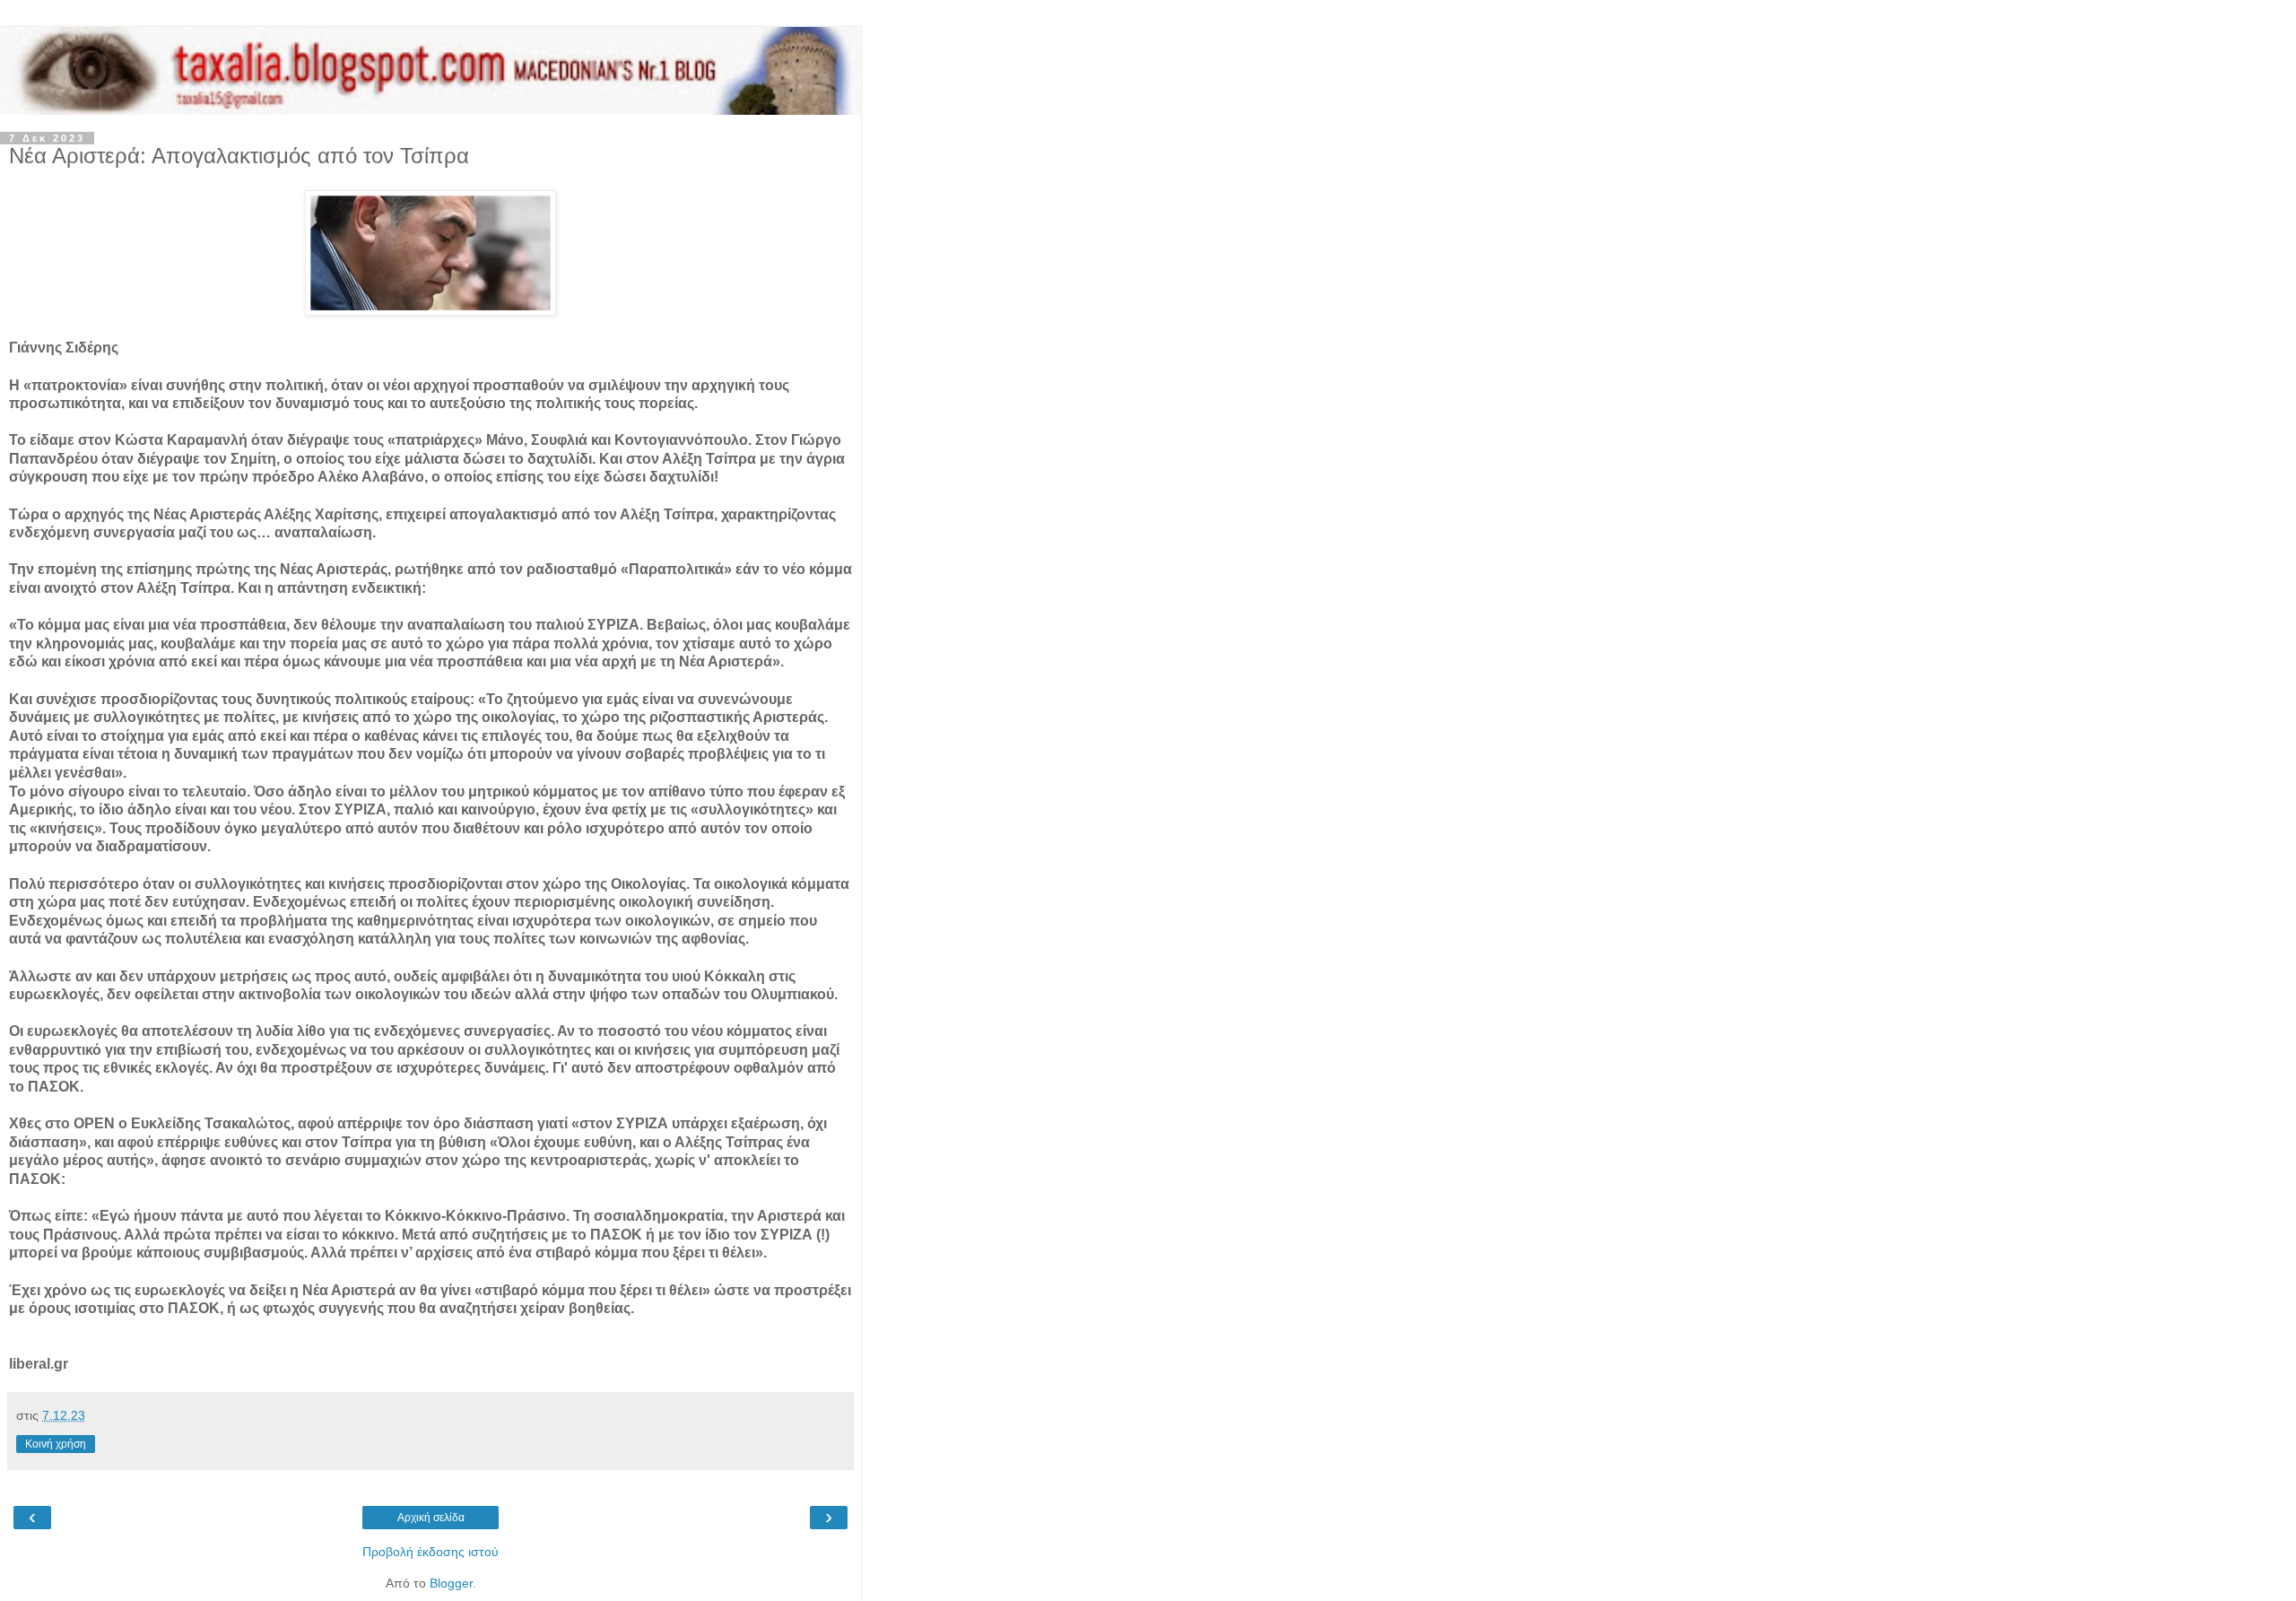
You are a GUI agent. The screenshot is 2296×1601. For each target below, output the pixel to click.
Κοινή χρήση (56, 1444)
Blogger (451, 1583)
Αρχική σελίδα (431, 1518)
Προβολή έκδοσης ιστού (430, 1552)
